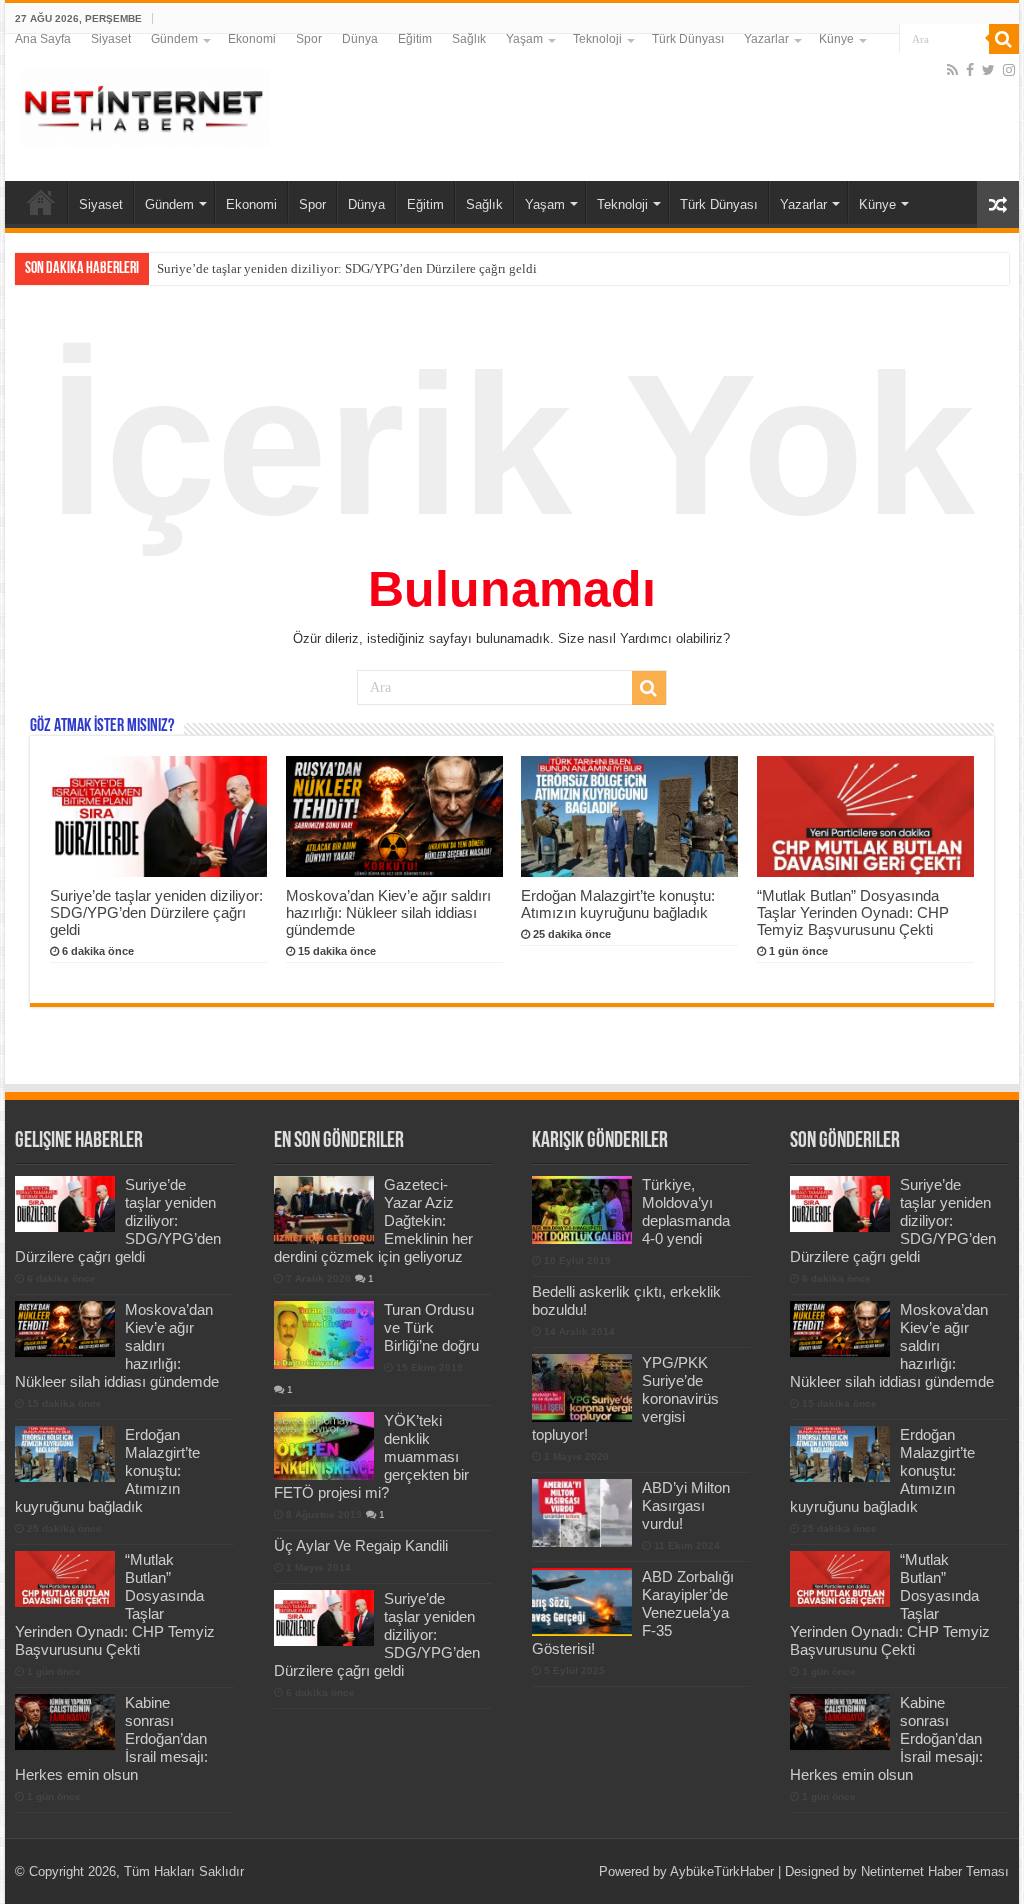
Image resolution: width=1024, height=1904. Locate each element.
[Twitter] (988, 70)
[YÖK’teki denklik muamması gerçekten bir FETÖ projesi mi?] (324, 1446)
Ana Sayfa (43, 39)
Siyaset (111, 39)
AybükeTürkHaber (722, 1871)
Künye (836, 39)
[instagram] (1009, 70)
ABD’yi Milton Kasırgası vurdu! (686, 1505)
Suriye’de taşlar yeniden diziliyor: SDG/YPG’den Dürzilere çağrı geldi (347, 268)
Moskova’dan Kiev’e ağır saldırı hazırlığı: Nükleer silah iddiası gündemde (388, 912)
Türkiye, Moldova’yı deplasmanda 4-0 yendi (686, 1211)
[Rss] (952, 70)
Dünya (360, 39)
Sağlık (469, 39)
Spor (309, 39)
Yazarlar (766, 39)
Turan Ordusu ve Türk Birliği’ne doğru (431, 1327)
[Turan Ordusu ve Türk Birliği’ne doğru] (324, 1335)
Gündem (174, 39)
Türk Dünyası (688, 39)
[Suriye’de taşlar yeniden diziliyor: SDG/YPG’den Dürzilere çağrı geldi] (324, 1618)
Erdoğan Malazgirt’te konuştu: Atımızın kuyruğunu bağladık (618, 904)
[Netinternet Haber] (145, 104)
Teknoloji (597, 39)
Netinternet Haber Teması (935, 1871)
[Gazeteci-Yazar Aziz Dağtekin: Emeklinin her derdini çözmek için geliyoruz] (324, 1210)
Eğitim (415, 39)
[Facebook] (970, 70)
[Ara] (1004, 39)
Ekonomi (252, 39)
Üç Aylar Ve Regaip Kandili (361, 1545)
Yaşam (524, 39)
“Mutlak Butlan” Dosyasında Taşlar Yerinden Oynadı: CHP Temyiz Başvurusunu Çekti (853, 912)
